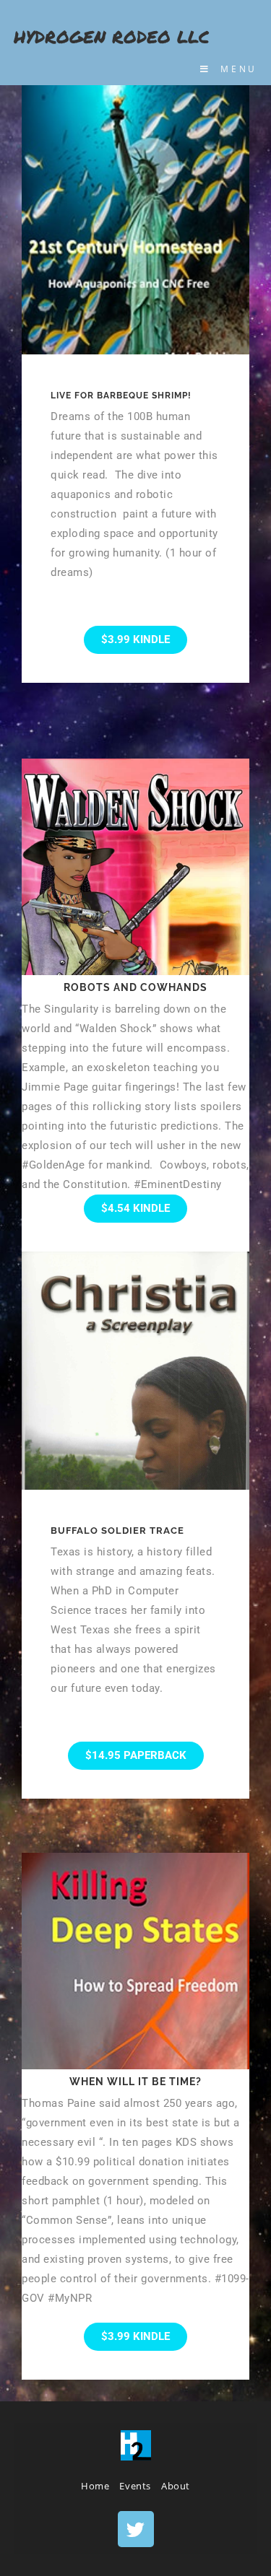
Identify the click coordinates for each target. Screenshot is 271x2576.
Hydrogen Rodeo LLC (112, 36)
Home (95, 2486)
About (176, 2486)
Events (135, 2486)
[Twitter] (136, 2529)
